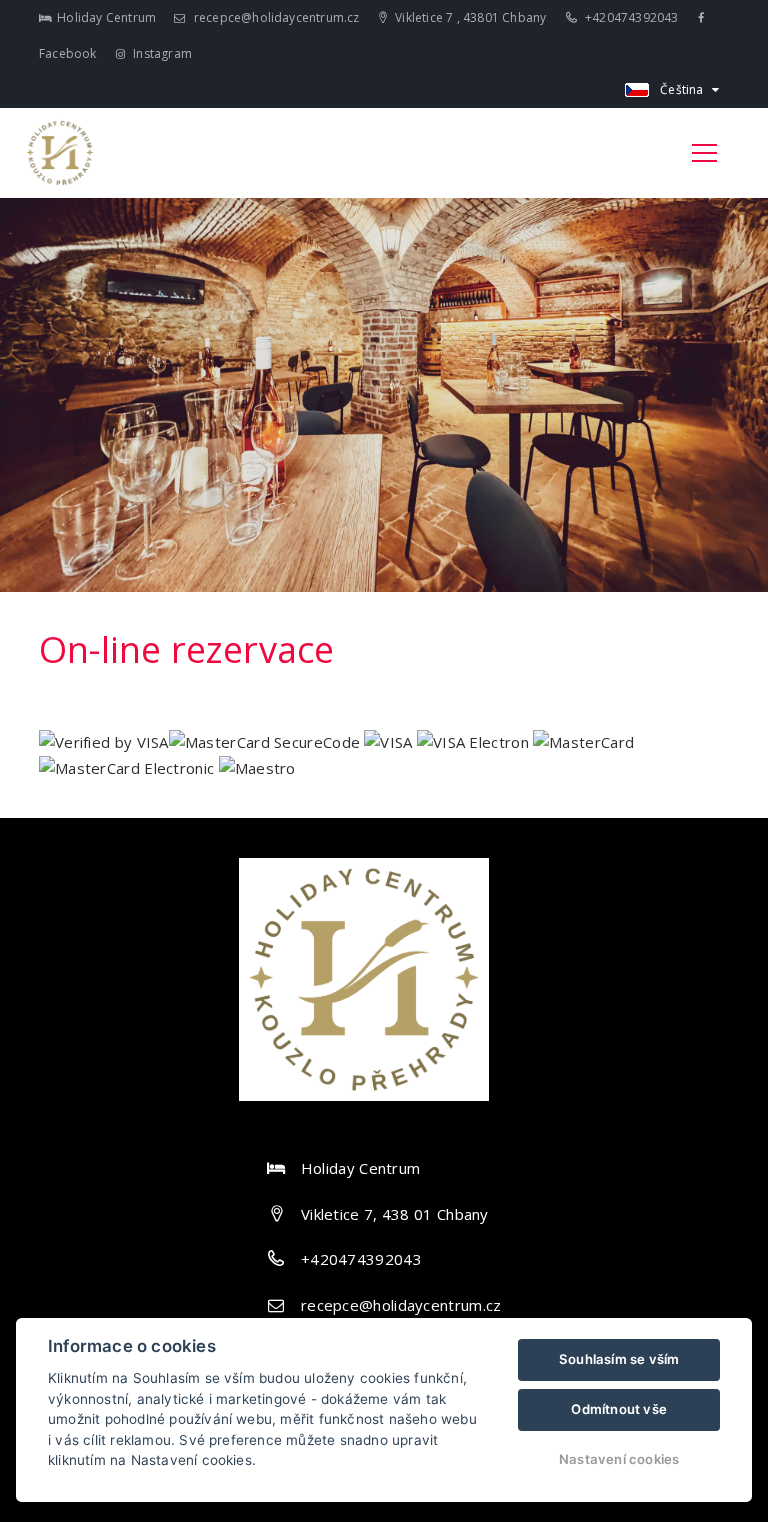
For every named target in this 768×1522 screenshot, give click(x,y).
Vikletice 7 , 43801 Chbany (469, 17)
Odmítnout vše (619, 1409)
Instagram (161, 53)
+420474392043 (630, 17)
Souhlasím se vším (619, 1359)
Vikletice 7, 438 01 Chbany (395, 1214)
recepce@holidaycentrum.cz (275, 17)
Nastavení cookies (619, 1459)
